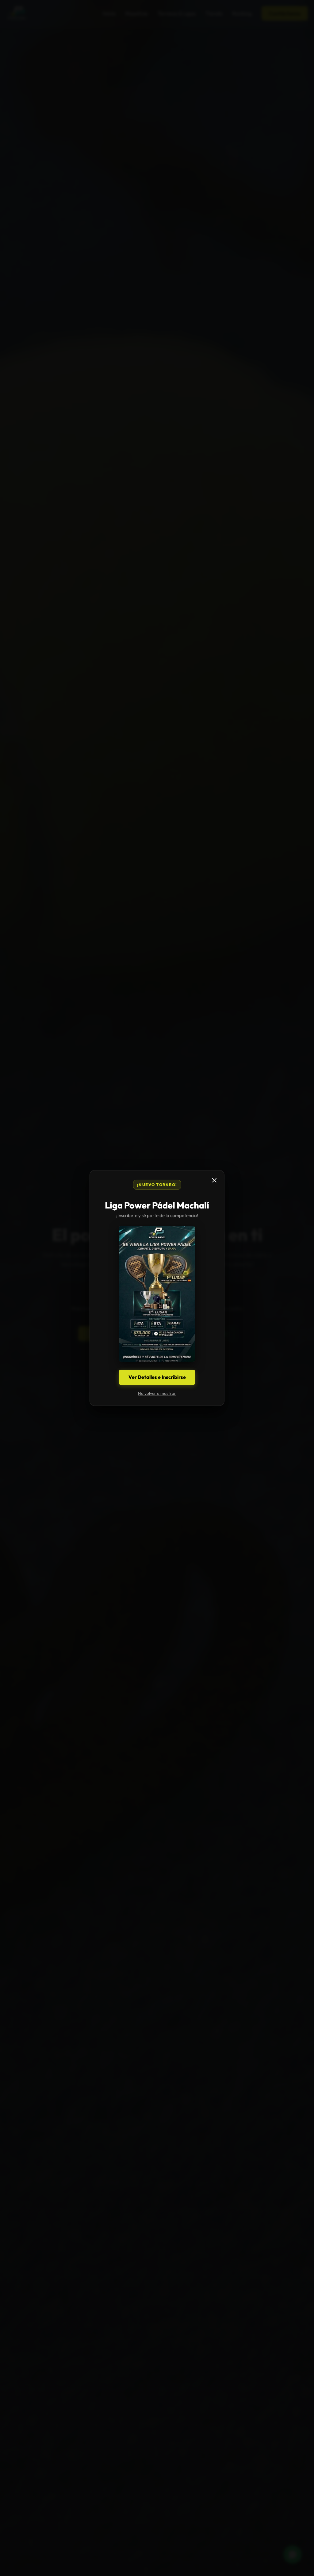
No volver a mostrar (157, 1393)
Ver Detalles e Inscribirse (157, 1377)
